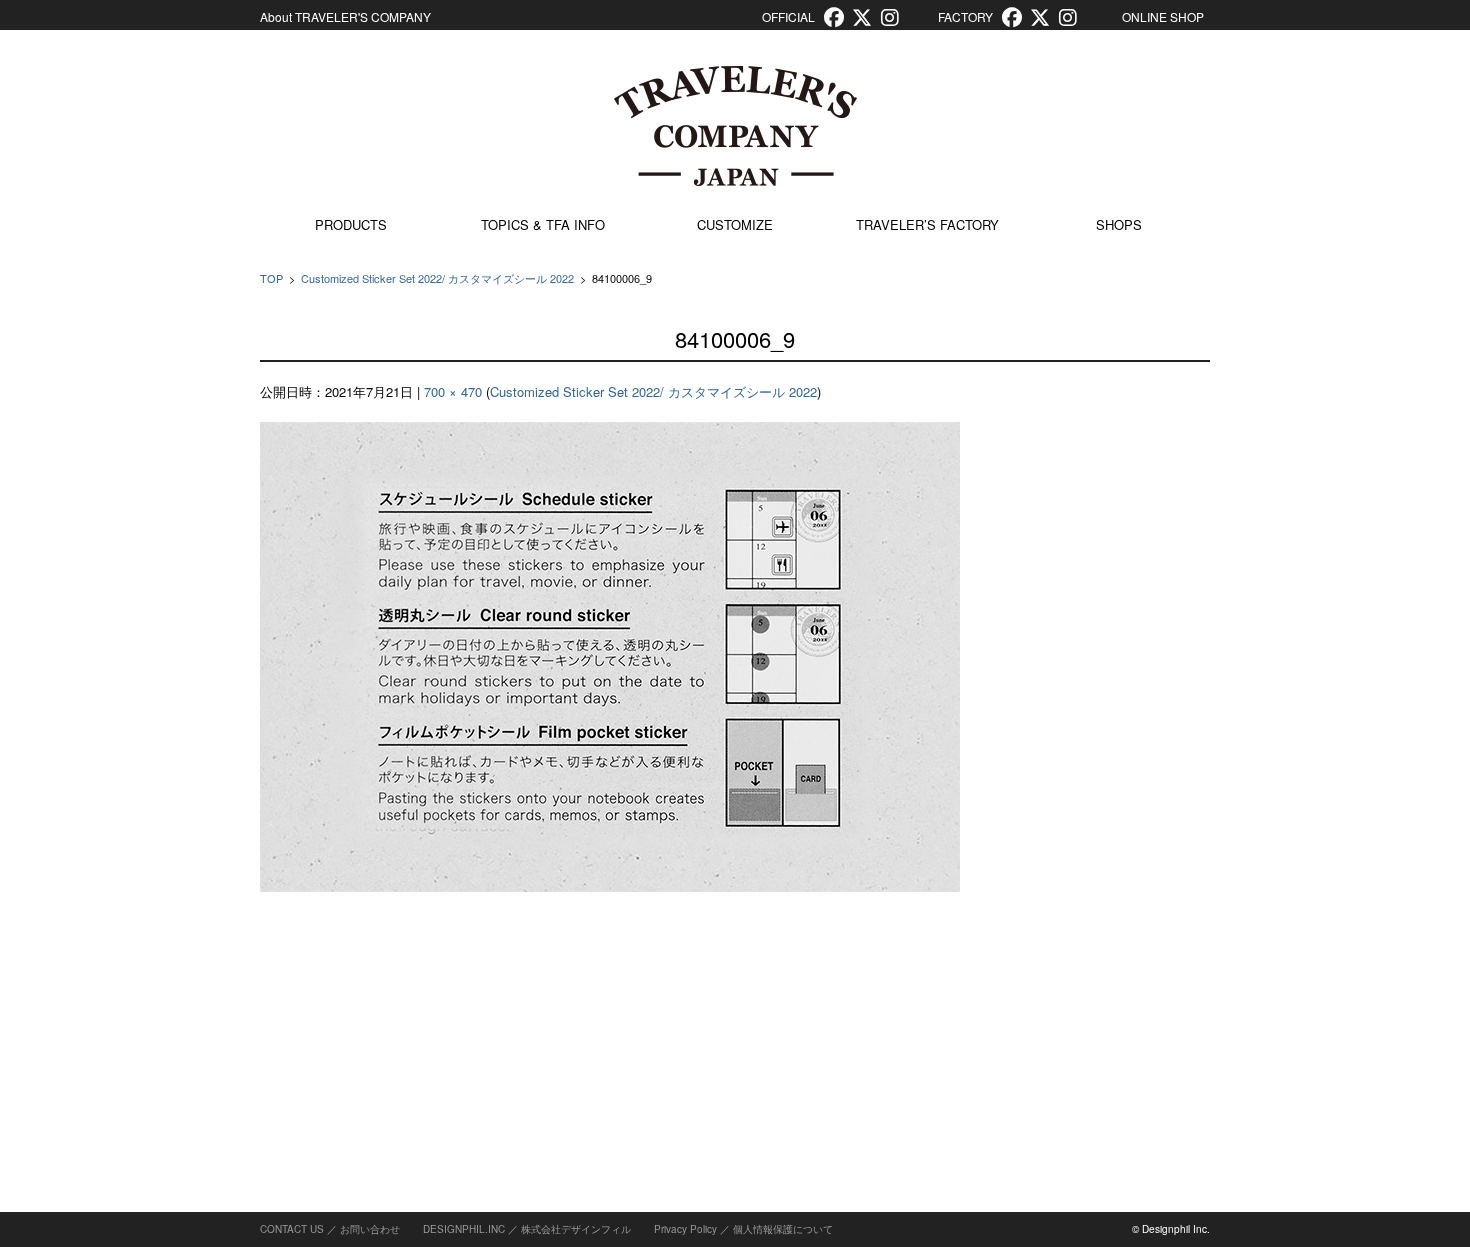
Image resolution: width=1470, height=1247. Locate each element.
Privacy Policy (685, 1229)
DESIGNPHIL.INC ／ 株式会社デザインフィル (527, 1229)
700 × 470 (453, 391)
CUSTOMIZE (735, 224)
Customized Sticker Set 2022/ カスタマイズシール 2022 (437, 278)
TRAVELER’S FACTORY (927, 224)
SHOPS (1119, 224)
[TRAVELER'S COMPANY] (735, 126)
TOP (271, 278)
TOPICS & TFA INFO (543, 224)
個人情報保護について (783, 1229)
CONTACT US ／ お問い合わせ (330, 1229)
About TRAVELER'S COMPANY (345, 16)
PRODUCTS (351, 224)
